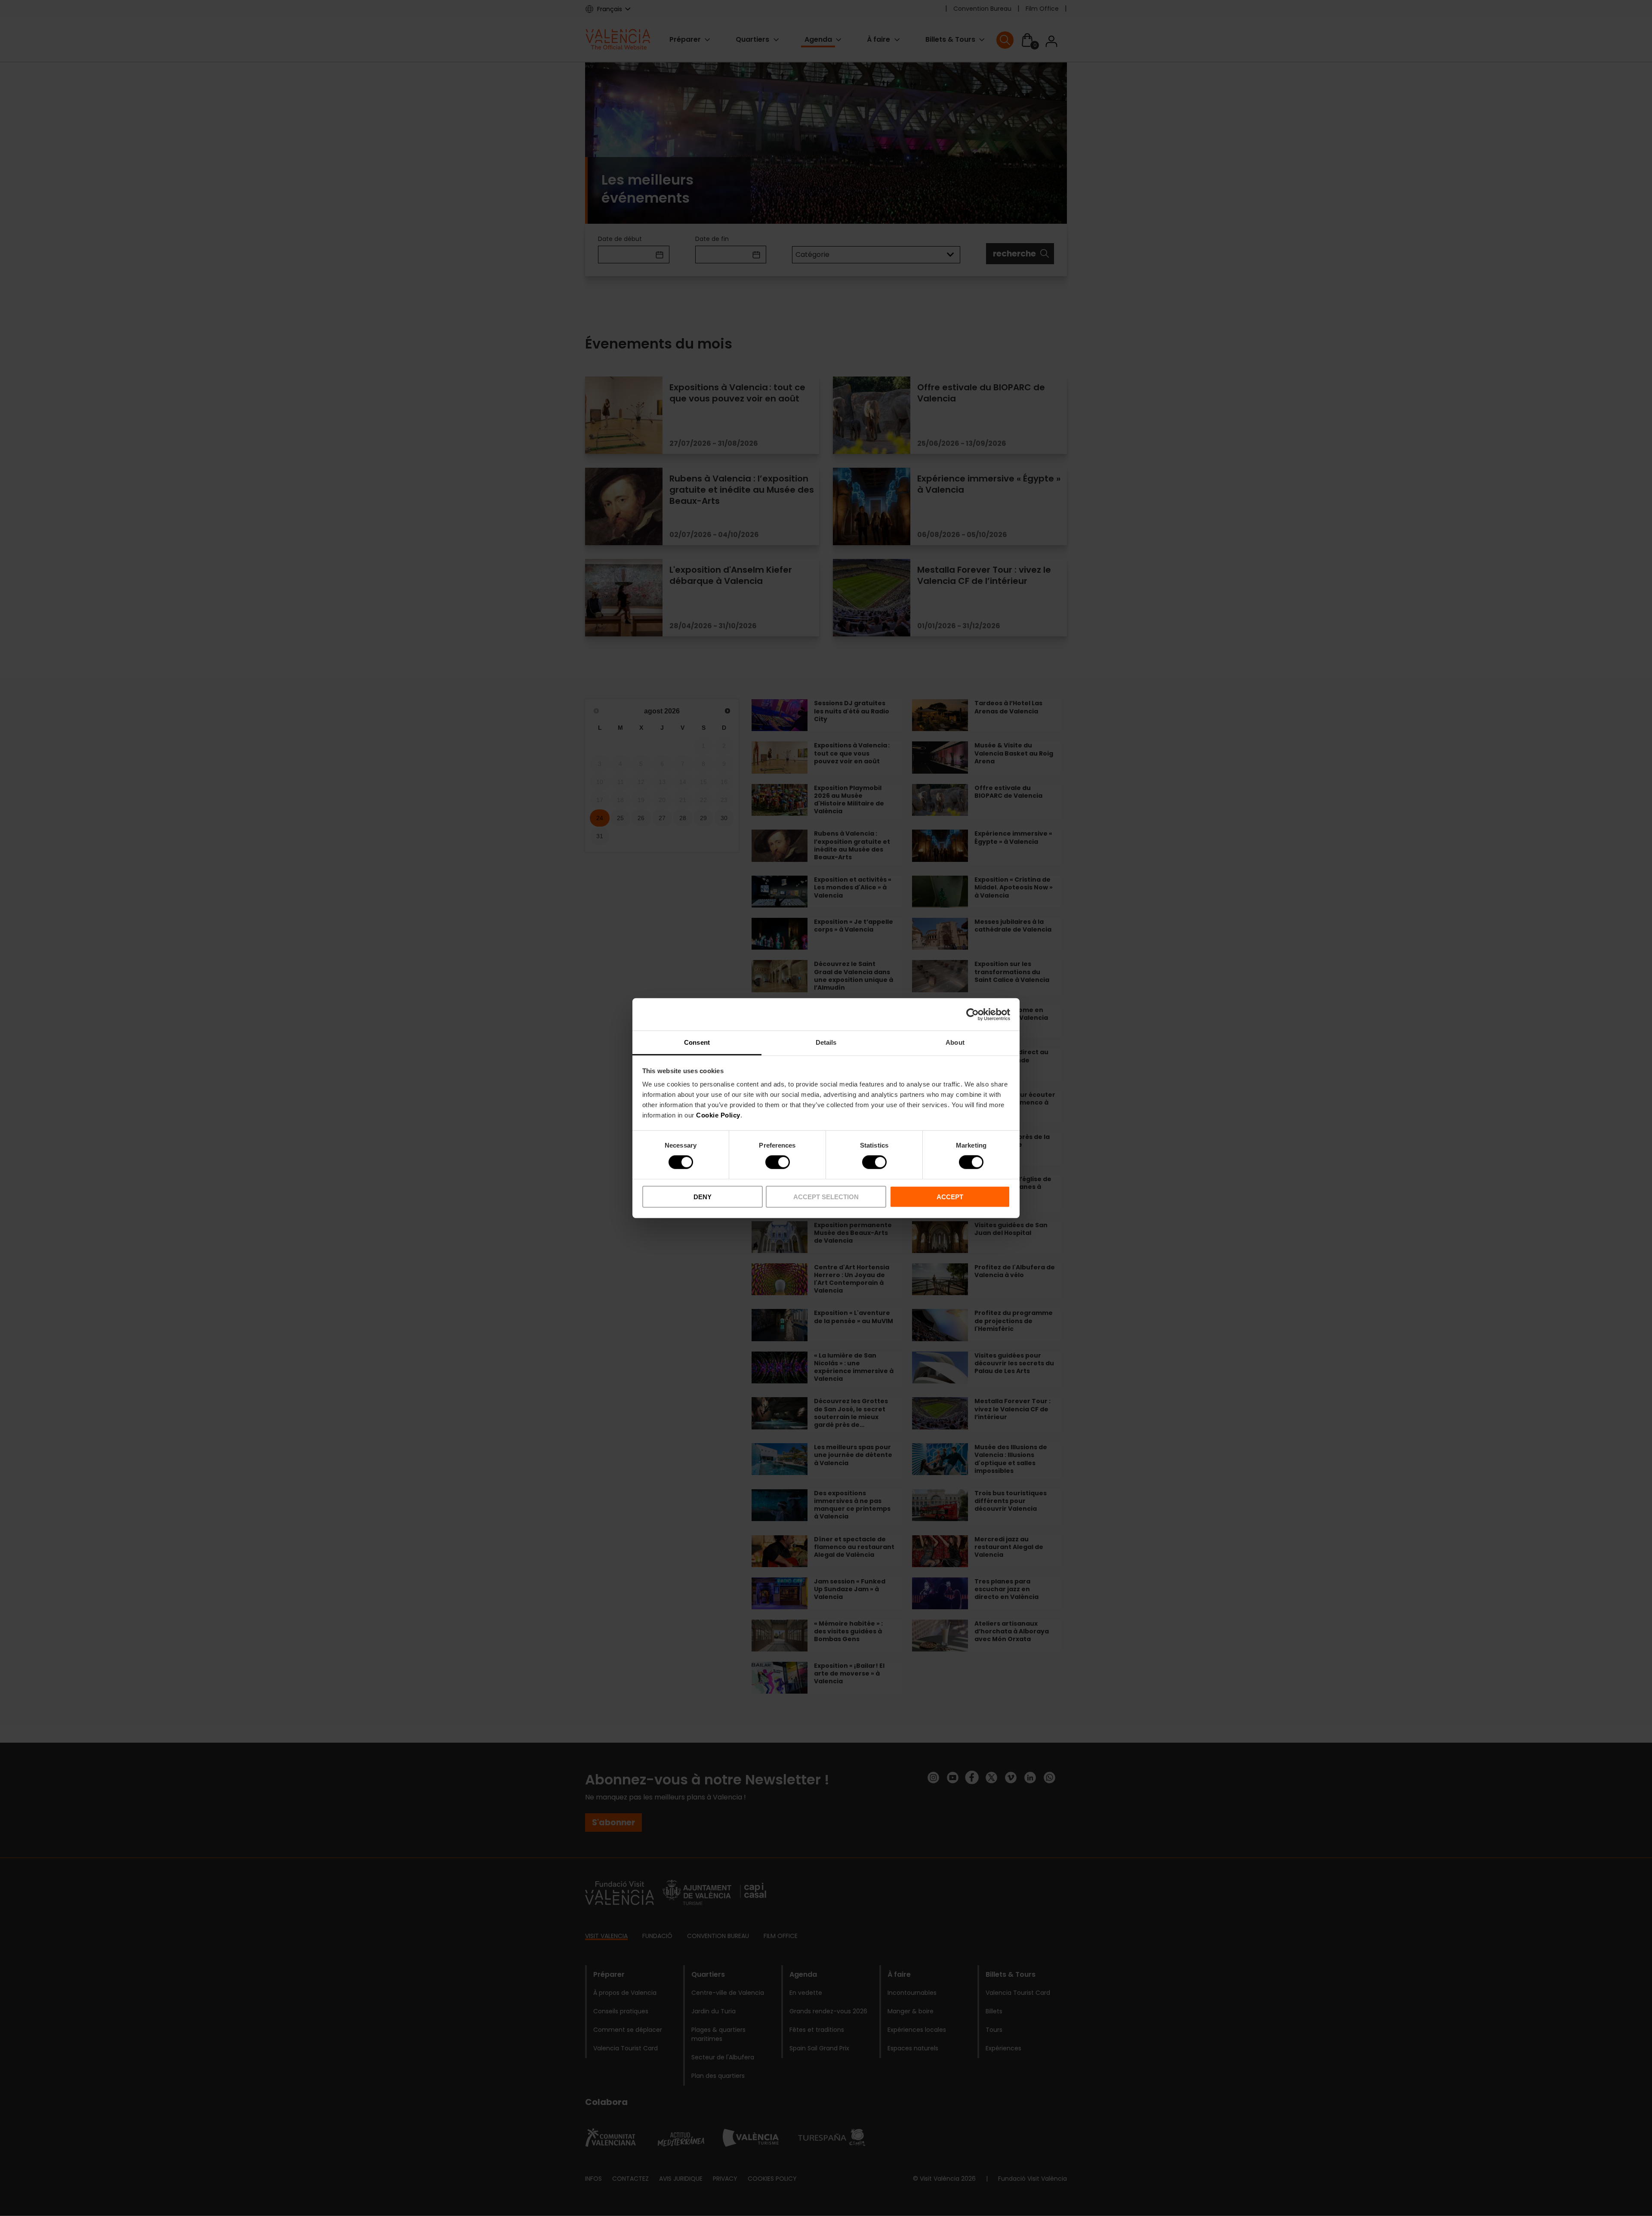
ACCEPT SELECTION (826, 1197)
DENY (703, 1197)
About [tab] (955, 1042)
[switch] (778, 1162)
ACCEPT (950, 1197)
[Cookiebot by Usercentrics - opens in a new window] (972, 1014)
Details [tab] (826, 1042)
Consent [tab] (697, 1042)
